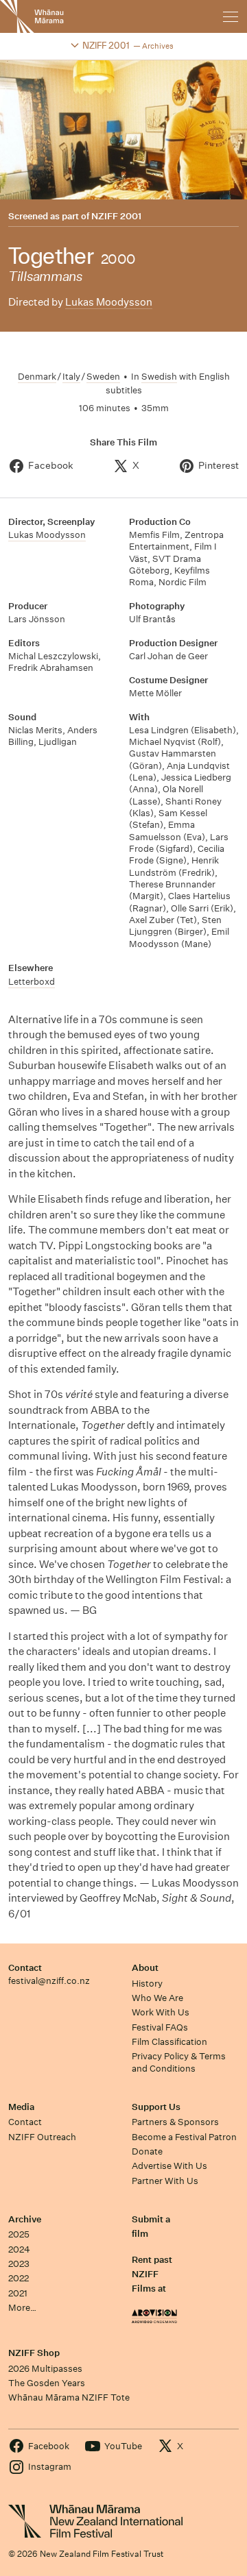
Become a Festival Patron (184, 2137)
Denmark (37, 377)
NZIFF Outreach (42, 2137)
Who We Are (157, 1998)
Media (21, 2107)
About (145, 1968)
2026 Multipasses (45, 2369)
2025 (19, 2234)
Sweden (103, 377)
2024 (19, 2249)
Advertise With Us (169, 2166)
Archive (25, 2219)
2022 (19, 2278)
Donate (147, 2151)
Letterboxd (32, 982)
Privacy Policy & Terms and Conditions (179, 2062)
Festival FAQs (160, 2027)
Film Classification (169, 2042)
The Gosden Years (47, 2383)
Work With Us (161, 2012)
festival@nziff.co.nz (49, 1981)
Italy (71, 377)
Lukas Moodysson (109, 302)
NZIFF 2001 (116, 217)
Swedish (159, 377)
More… (22, 2308)
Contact (25, 1968)
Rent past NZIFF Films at (152, 2274)
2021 (18, 2293)
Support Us (156, 2107)
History (147, 1984)
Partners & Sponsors (175, 2122)
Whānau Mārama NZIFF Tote (69, 2397)
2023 (19, 2264)
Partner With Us (165, 2181)
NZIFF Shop (34, 2353)
